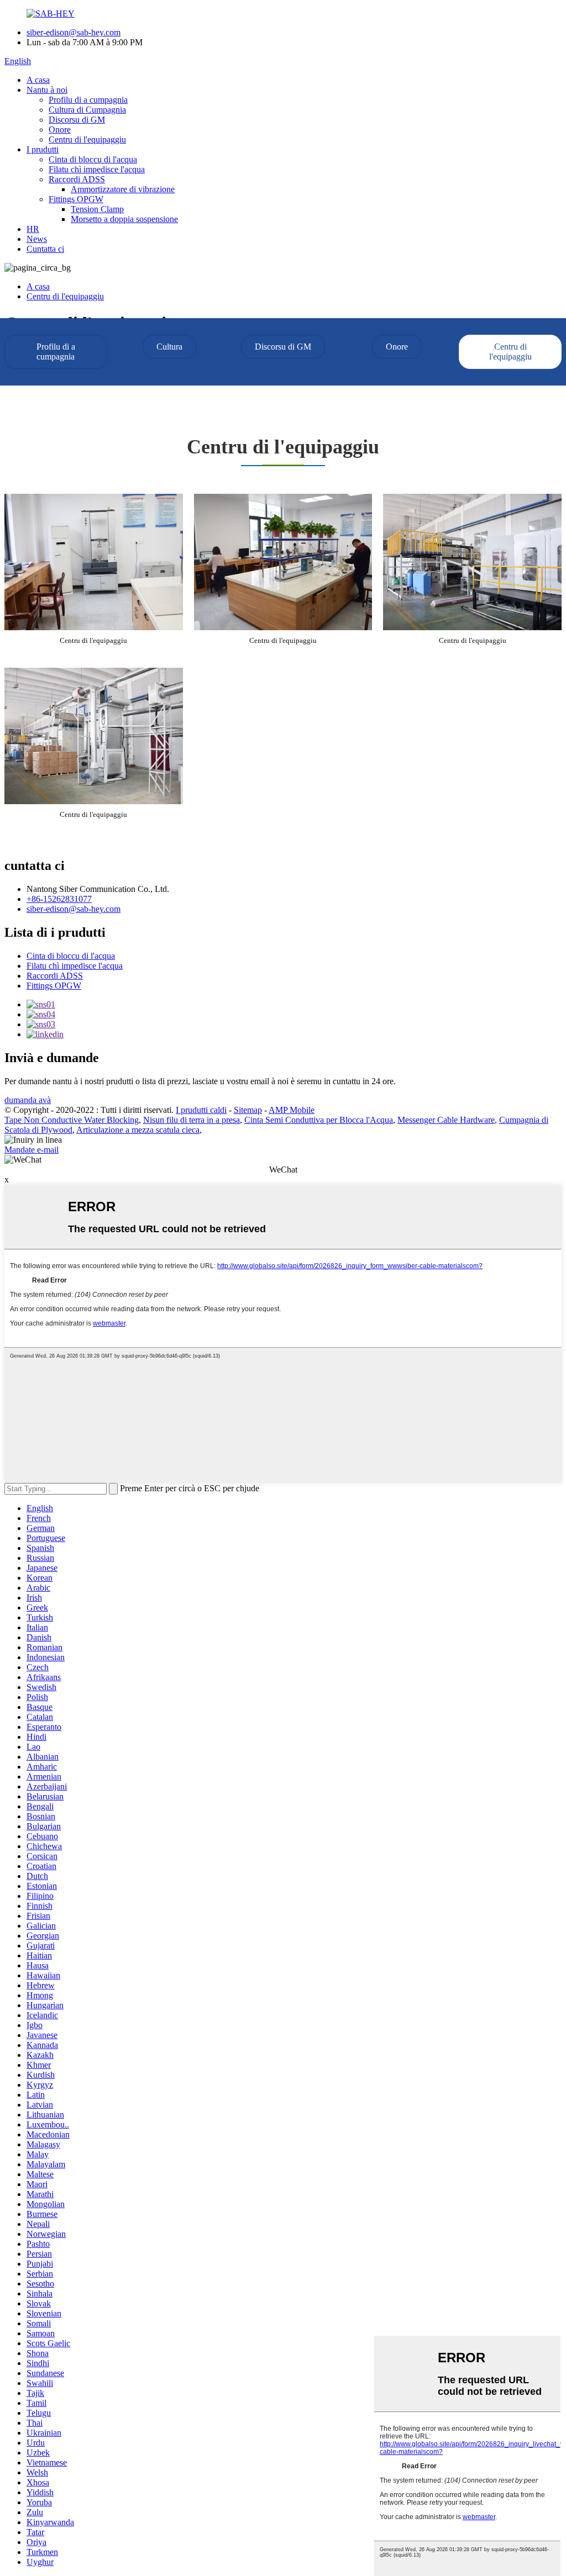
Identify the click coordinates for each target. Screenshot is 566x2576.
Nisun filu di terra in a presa (192, 1120)
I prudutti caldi (201, 1110)
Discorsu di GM (77, 120)
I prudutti (43, 149)
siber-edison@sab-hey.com (74, 32)
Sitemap (248, 1110)
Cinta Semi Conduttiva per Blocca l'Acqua (319, 1120)
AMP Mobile (292, 1110)
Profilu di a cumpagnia (88, 100)
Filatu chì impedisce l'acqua (97, 169)
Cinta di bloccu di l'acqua (93, 159)
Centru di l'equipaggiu (87, 139)
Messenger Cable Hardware (446, 1120)
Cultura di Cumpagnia (87, 110)
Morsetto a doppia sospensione (124, 219)
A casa (38, 80)
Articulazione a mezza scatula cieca (138, 1130)
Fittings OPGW (76, 199)
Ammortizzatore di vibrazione (123, 189)
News (37, 239)
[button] (56, 352)
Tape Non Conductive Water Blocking (72, 1120)
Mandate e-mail (32, 1150)
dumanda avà (28, 1100)
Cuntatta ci (45, 249)
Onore (60, 130)
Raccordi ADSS (77, 179)
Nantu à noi (47, 90)
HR (33, 229)
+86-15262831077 (59, 899)
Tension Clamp (97, 209)
